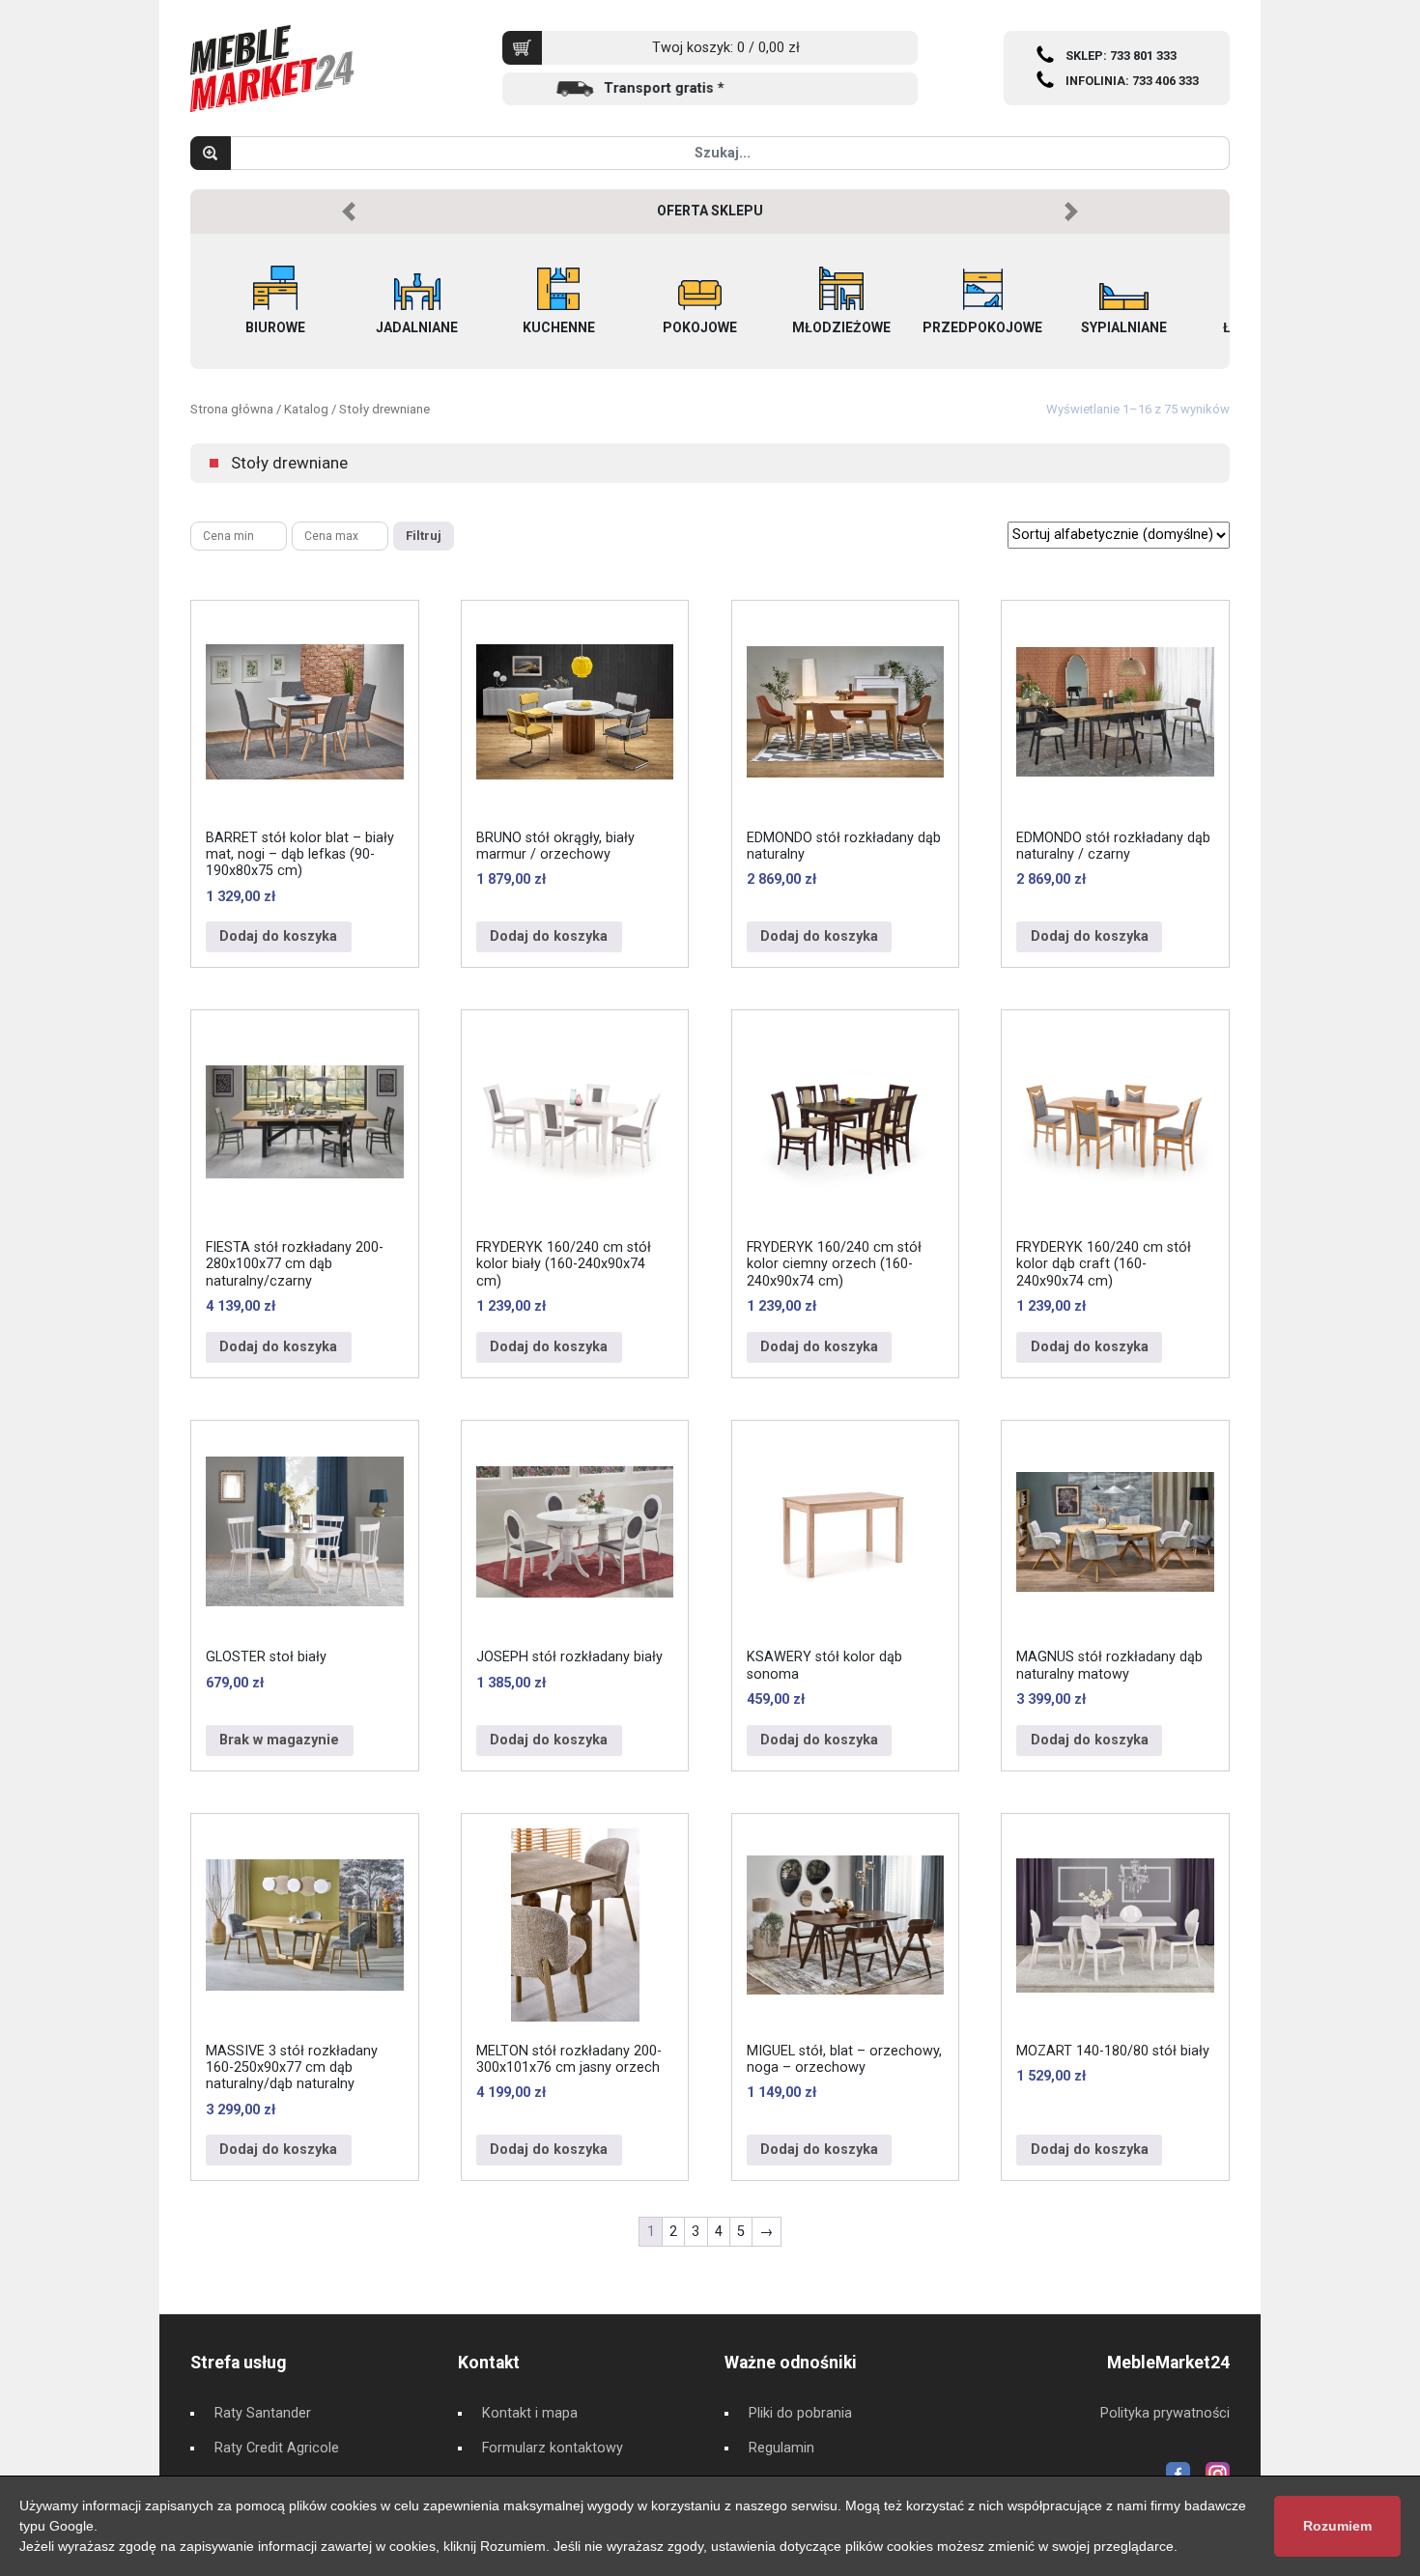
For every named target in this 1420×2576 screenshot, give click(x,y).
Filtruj (424, 536)
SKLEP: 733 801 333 (1121, 56)
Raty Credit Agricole (277, 2448)
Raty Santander (263, 2413)
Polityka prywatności (1165, 2413)
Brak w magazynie (279, 1740)
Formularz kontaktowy (553, 2448)
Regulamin (781, 2448)
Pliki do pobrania (800, 2413)
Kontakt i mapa (530, 2413)
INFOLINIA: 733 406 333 (1132, 81)
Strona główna (232, 409)
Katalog (306, 409)
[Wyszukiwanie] (211, 153)
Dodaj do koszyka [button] (278, 936)
